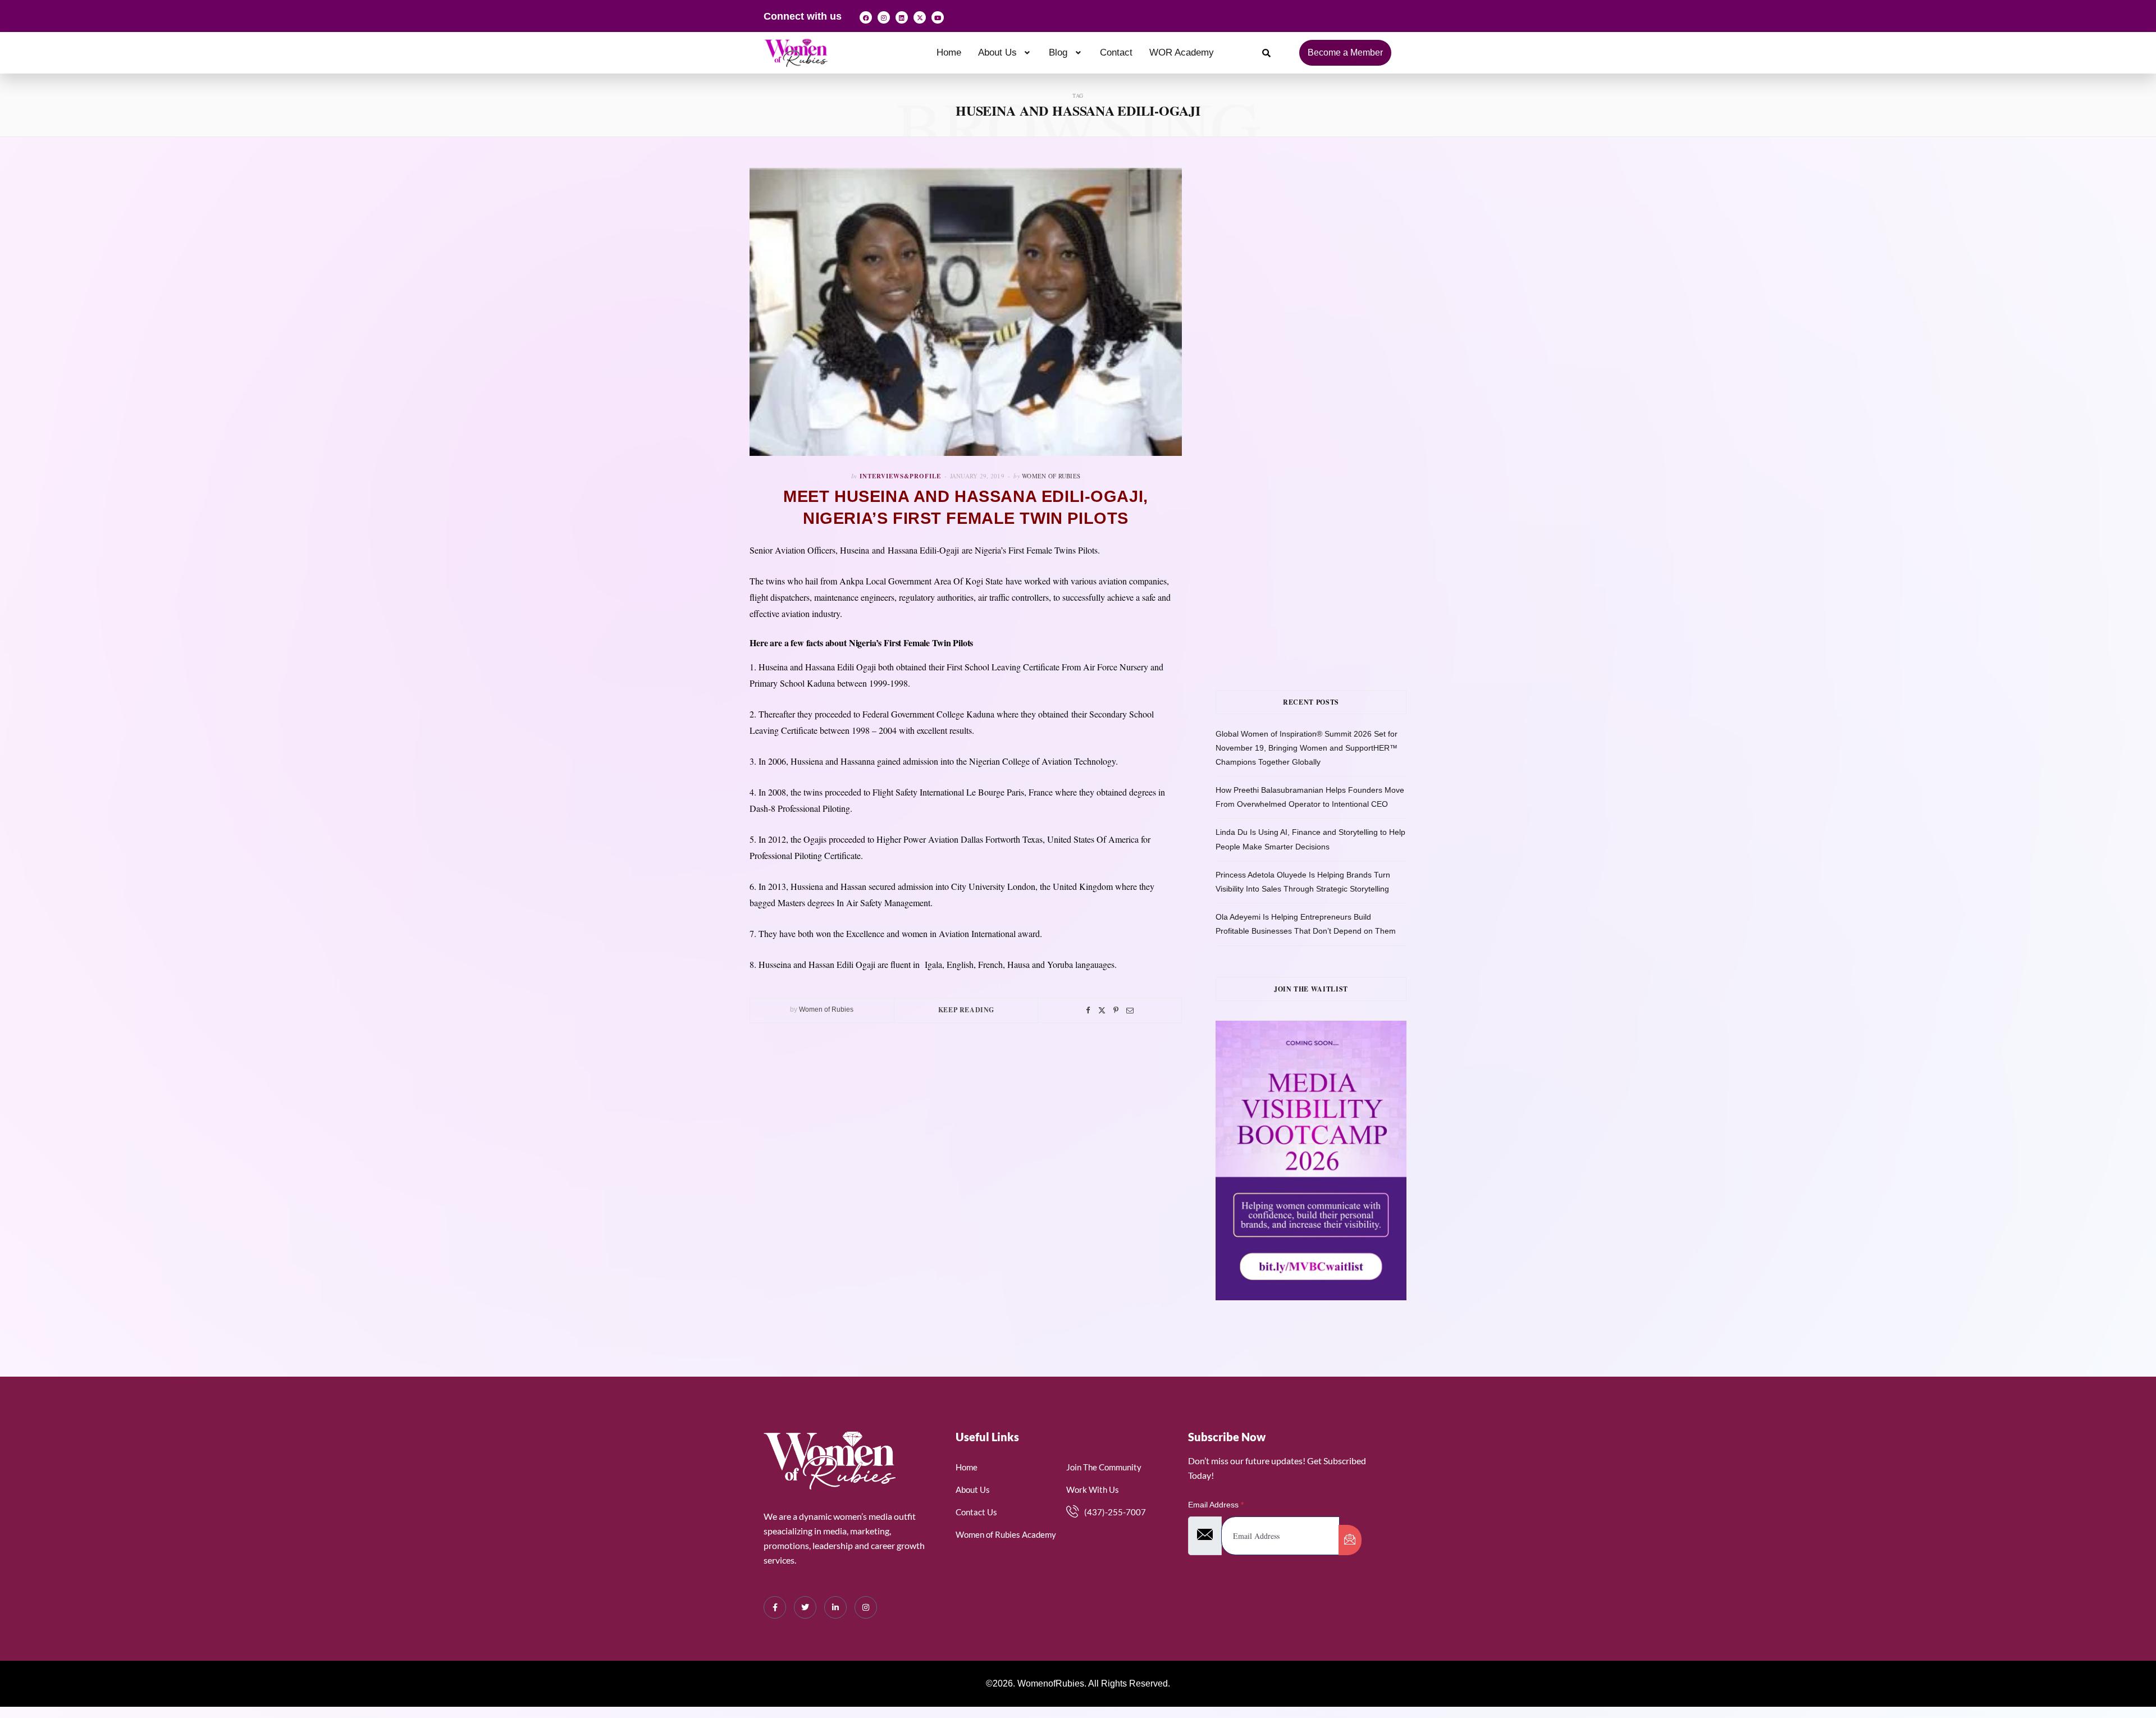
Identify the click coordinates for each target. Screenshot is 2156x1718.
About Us (997, 52)
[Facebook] (866, 17)
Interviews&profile (900, 476)
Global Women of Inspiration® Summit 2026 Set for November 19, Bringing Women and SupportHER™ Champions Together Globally (1307, 748)
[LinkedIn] (835, 1607)
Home (949, 52)
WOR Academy (1182, 52)
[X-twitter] (920, 17)
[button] (1005, 52)
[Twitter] (1102, 1010)
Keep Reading (966, 1010)
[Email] (1130, 1010)
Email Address (1216, 1505)
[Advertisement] (1328, 280)
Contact (1116, 52)
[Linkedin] (902, 17)
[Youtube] (938, 17)
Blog (1058, 52)
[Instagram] (884, 17)
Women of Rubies (1051, 476)
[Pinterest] (1116, 1010)
